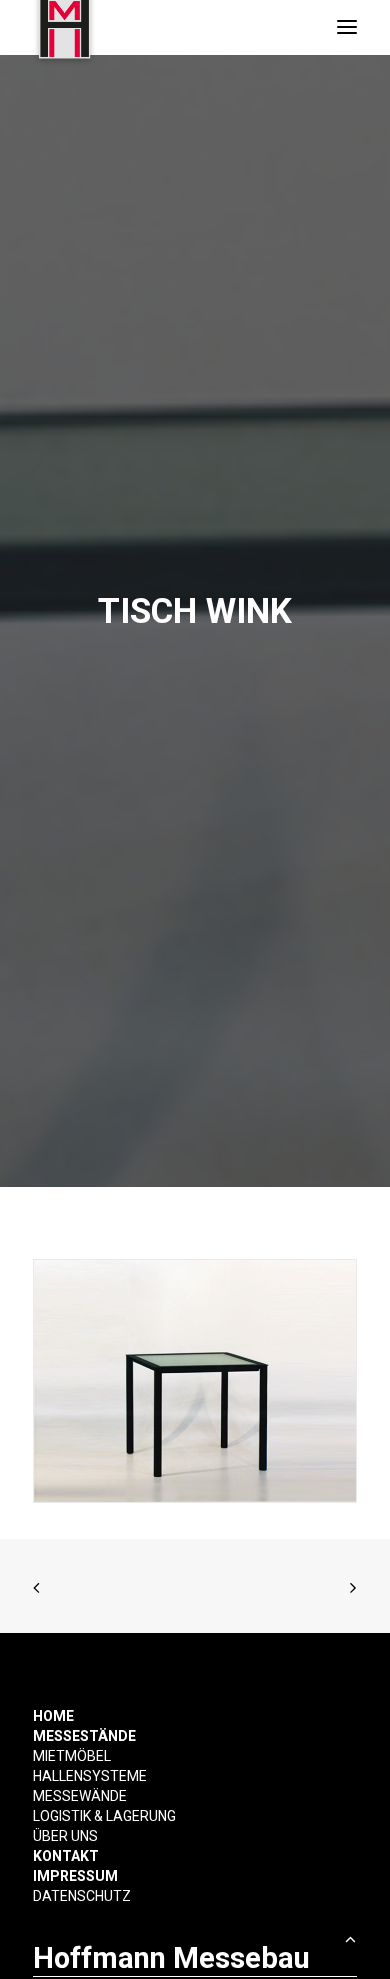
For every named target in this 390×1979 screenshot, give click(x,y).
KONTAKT (66, 1856)
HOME (53, 1716)
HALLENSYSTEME (90, 1776)
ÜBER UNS (65, 1836)
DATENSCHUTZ (82, 1896)
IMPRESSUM (75, 1876)
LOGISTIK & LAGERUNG (104, 1816)
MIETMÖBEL (72, 1756)
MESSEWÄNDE (80, 1796)
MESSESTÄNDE (84, 1736)
